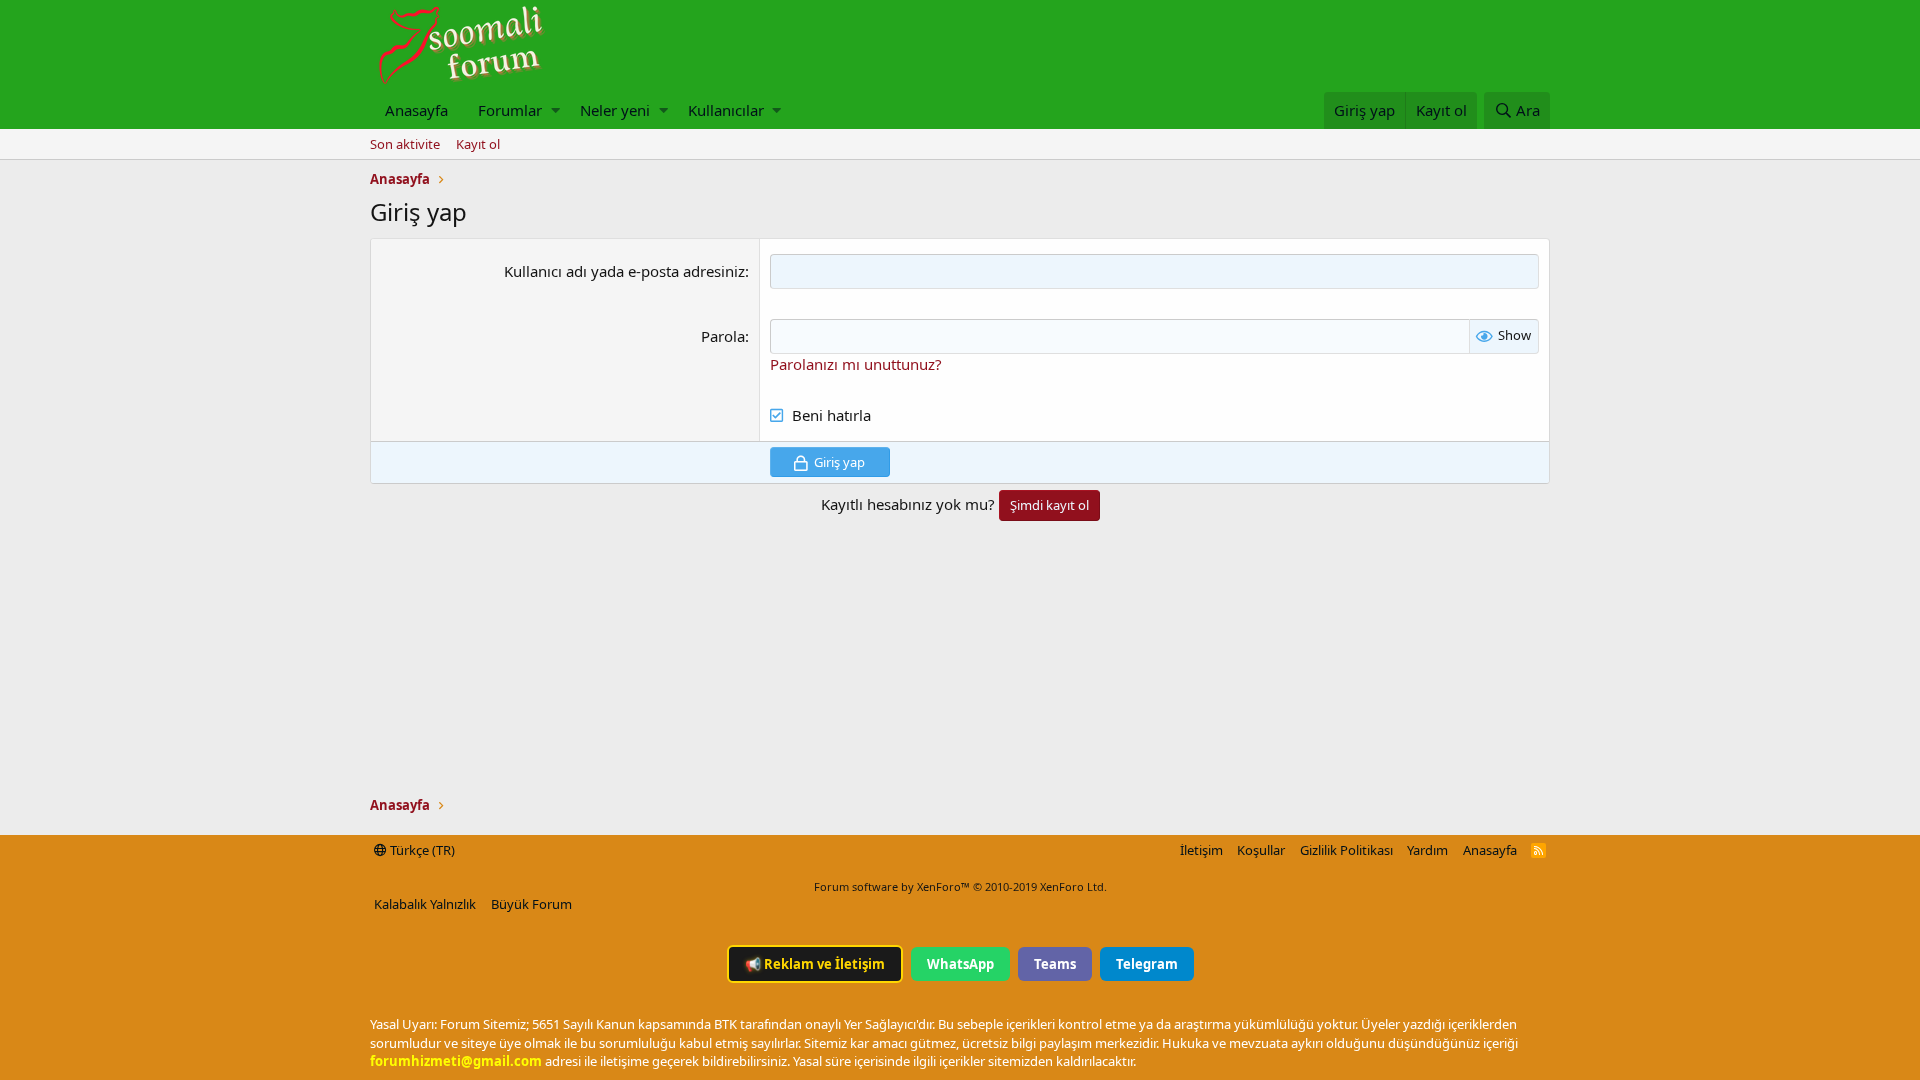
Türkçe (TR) (421, 850)
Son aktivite (405, 144)
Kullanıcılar (726, 110)
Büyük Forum (531, 904)
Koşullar (1261, 850)
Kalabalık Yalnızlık (425, 904)
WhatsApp (960, 964)
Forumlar (510, 110)
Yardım (1427, 850)
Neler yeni (615, 110)
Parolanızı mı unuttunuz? (856, 364)
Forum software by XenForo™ (960, 886)
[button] (555, 110)
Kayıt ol (478, 144)
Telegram (1147, 964)
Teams (1055, 964)
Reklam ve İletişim (815, 964)
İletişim (1201, 850)
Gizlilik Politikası (1346, 850)
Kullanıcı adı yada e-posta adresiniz (624, 271)
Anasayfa (416, 110)
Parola (723, 336)
